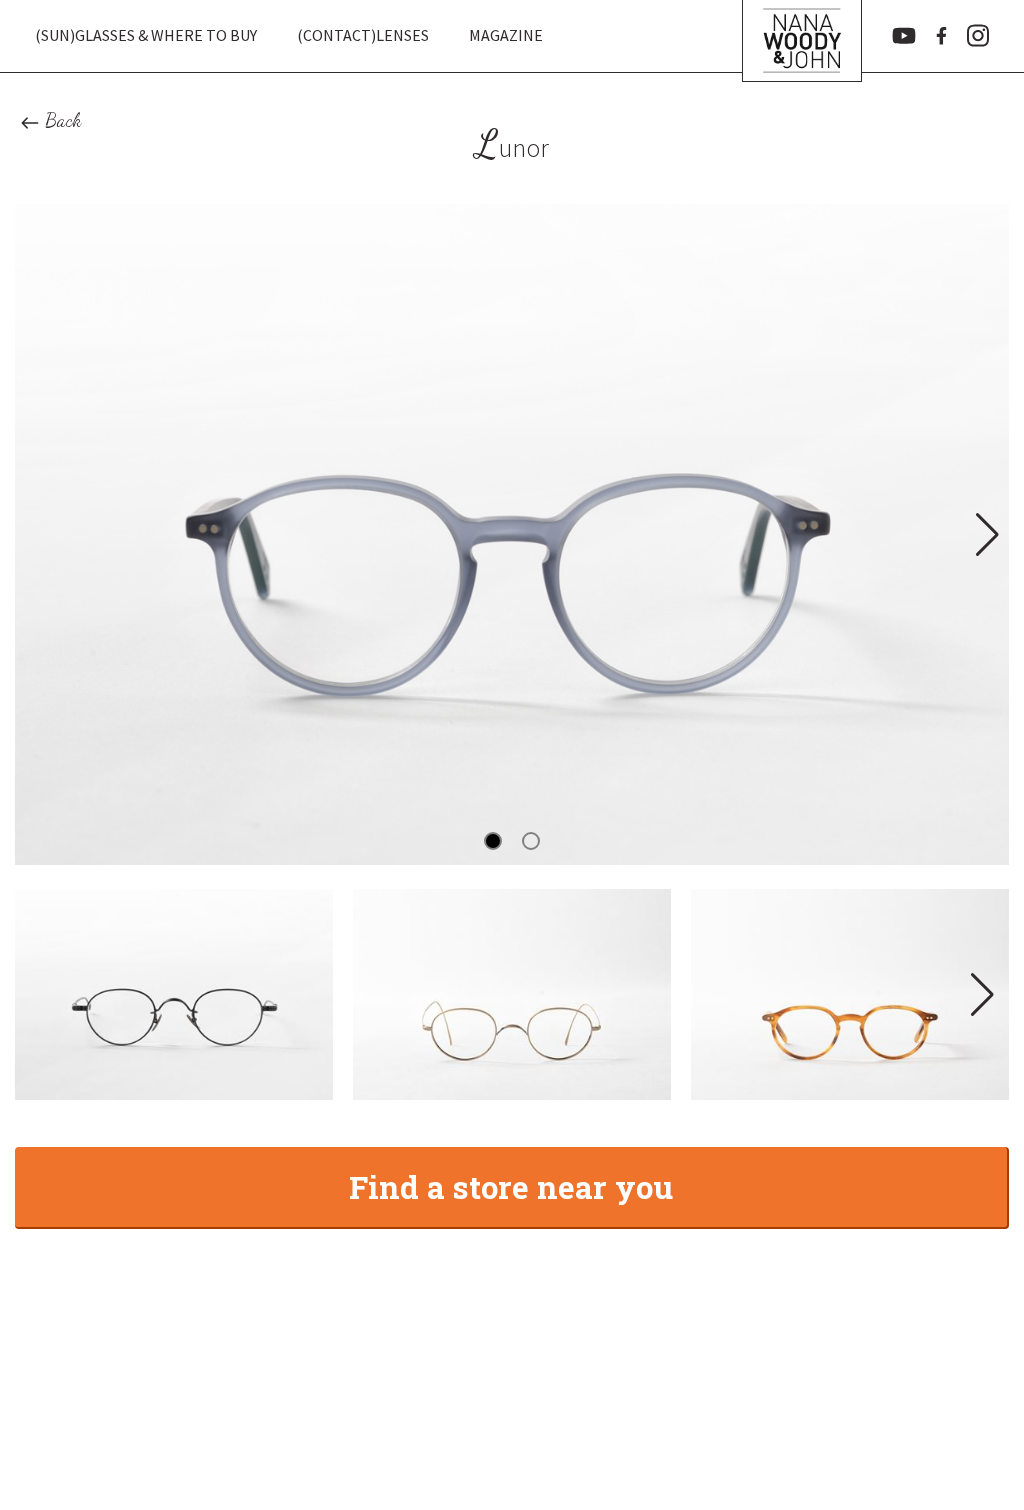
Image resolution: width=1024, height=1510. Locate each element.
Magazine (506, 35)
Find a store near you (511, 1186)
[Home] (802, 36)
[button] (985, 534)
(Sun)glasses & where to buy (146, 35)
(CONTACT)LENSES (363, 35)
